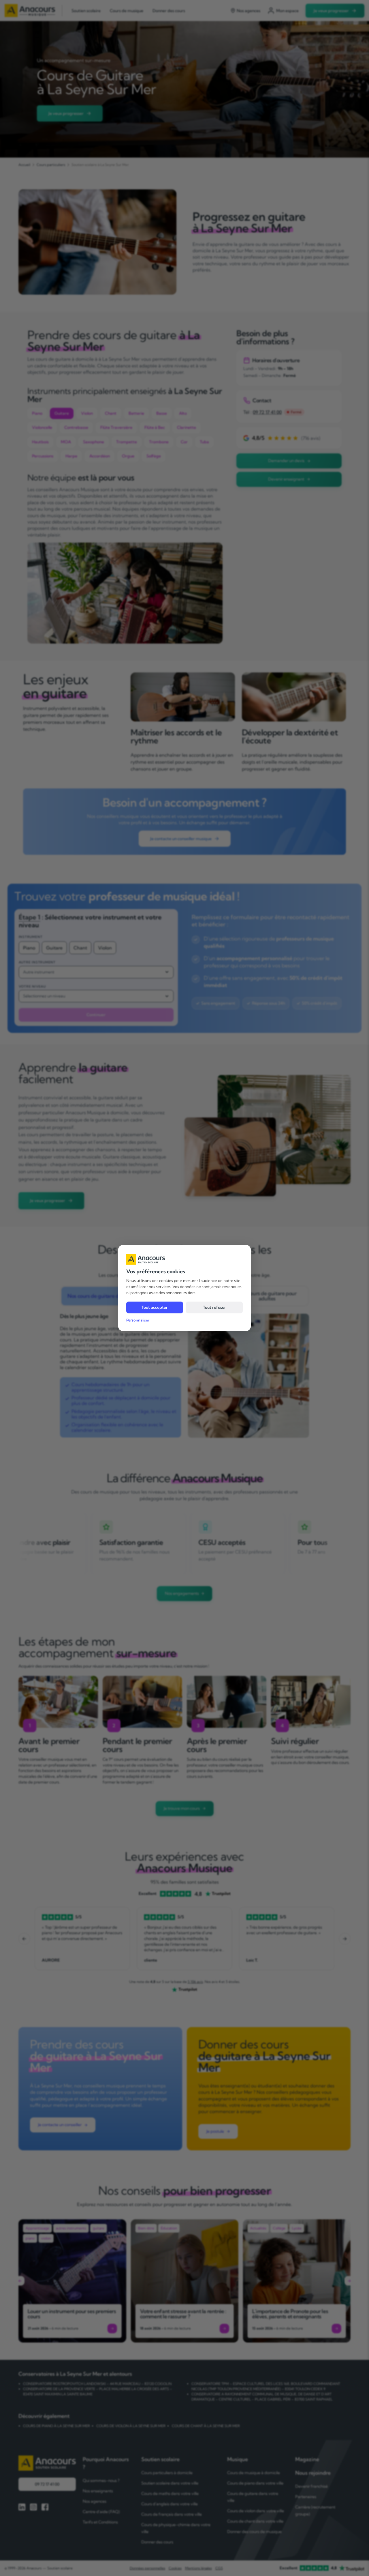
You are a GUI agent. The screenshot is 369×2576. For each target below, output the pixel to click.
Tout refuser (214, 1307)
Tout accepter (155, 1307)
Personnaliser (138, 1320)
